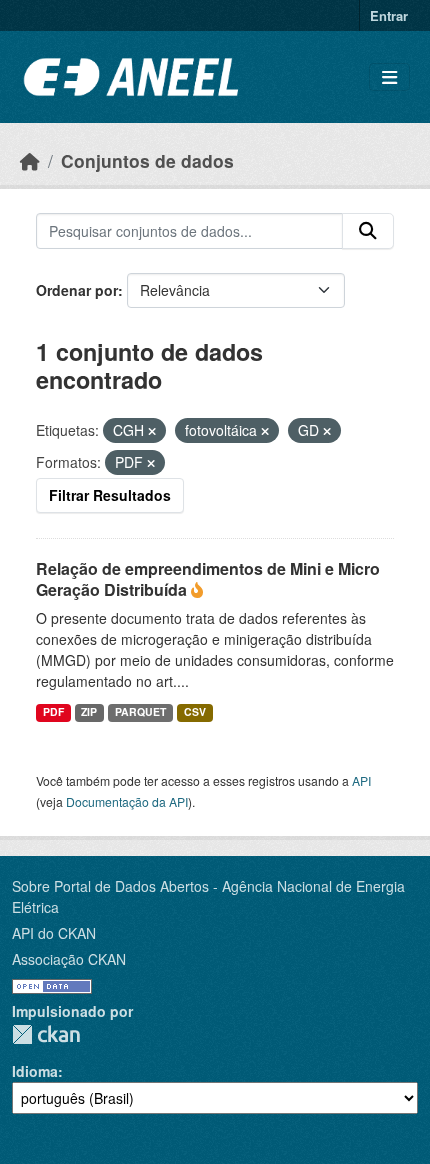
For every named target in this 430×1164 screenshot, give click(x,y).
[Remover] (152, 431)
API (361, 780)
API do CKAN (54, 933)
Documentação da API (127, 801)
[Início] (30, 160)
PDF (53, 711)
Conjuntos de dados (147, 160)
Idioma (35, 1071)
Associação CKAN (69, 959)
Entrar (389, 15)
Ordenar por (77, 290)
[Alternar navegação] (389, 77)
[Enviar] (368, 231)
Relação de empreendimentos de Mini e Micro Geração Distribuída (208, 579)
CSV (195, 711)
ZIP (89, 711)
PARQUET (140, 711)
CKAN (46, 1034)
